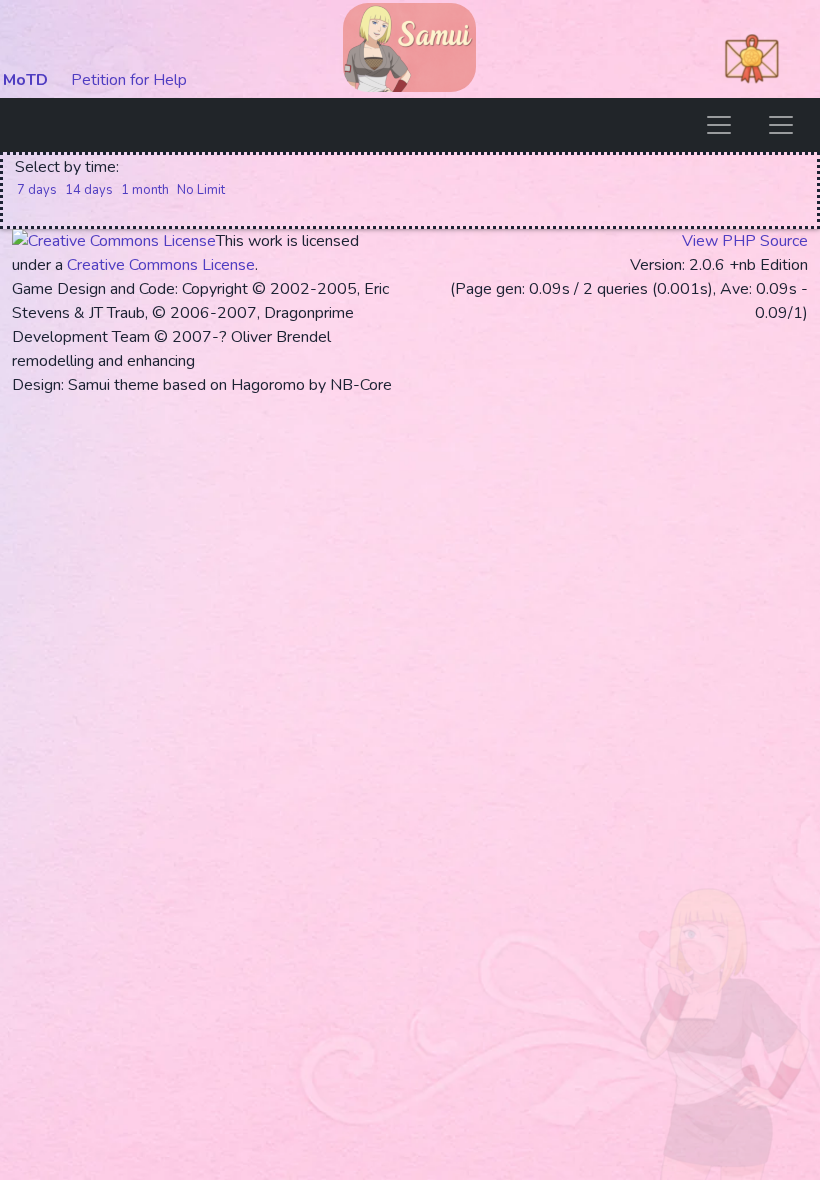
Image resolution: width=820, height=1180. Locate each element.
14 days (89, 190)
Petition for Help (129, 80)
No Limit (201, 190)
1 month (145, 190)
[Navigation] (719, 125)
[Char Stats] (781, 125)
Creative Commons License (161, 265)
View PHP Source (745, 241)
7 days (37, 190)
